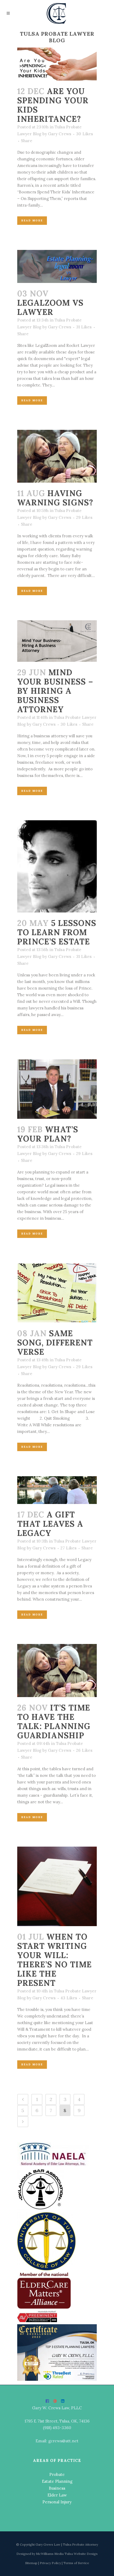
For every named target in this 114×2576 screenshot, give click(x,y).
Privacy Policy (51, 2563)
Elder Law (57, 2495)
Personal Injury (57, 2502)
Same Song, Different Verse (55, 1343)
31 (84, 327)
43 (69, 1998)
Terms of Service (76, 2563)
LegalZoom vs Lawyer (50, 307)
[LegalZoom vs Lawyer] (57, 266)
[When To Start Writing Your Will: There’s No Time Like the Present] (57, 1886)
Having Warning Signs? (55, 498)
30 (85, 134)
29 (84, 518)
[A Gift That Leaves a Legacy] (57, 1490)
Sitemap (32, 2563)
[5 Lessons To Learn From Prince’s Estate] (57, 866)
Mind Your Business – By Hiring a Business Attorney (55, 691)
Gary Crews (60, 134)
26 (84, 1750)
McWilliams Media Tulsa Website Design (67, 2554)
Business (57, 2488)
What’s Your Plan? (48, 1134)
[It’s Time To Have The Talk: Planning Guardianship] (57, 1670)
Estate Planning (57, 2481)
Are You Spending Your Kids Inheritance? (53, 105)
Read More (32, 220)
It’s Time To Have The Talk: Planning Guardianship (54, 1722)
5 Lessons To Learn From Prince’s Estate (57, 932)
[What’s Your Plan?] (57, 1089)
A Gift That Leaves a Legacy (50, 1524)
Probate (57, 2474)
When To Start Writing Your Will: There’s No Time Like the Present (54, 1960)
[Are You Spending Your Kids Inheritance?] (57, 64)
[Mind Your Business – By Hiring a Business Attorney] (57, 641)
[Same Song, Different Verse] (57, 1293)
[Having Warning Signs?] (57, 456)
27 (69, 1548)
